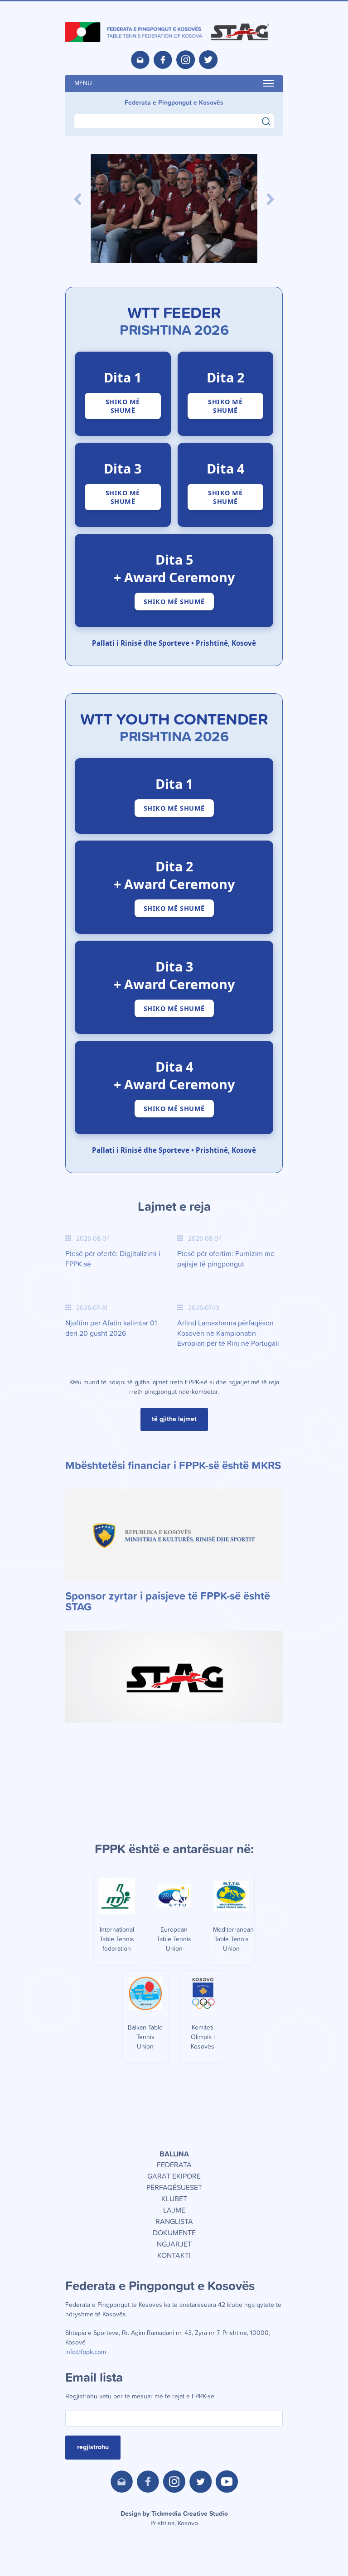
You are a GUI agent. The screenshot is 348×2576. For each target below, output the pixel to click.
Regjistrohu (93, 2447)
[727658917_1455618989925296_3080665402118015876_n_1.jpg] (174, 208)
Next (270, 199)
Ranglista (174, 2222)
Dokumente (174, 2233)
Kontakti (174, 2256)
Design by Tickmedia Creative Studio (174, 2519)
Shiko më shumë (123, 406)
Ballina (174, 2154)
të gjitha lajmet (174, 1419)
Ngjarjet (174, 2244)
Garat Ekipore (174, 2176)
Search (270, 120)
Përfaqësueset (174, 2188)
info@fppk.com (86, 2352)
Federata (174, 2165)
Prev (78, 199)
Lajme (174, 2210)
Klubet (174, 2199)
